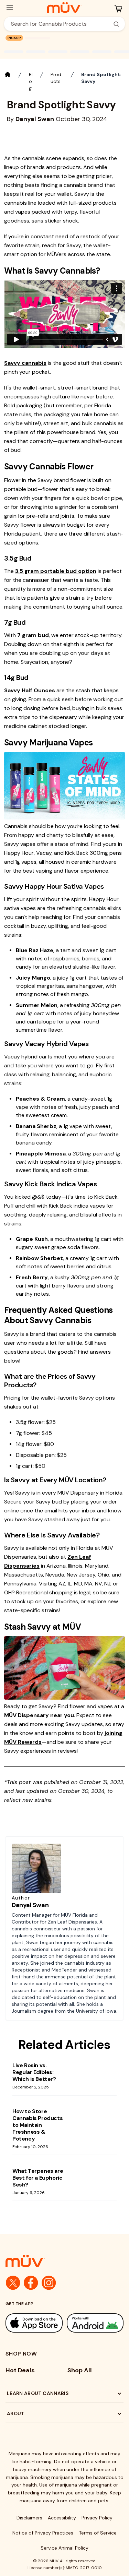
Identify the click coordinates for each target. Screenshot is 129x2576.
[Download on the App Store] (34, 2323)
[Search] (116, 24)
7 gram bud (33, 635)
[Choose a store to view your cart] (118, 9)
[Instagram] (49, 2283)
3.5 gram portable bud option (56, 571)
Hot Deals (20, 2370)
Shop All (80, 2370)
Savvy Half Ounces (30, 690)
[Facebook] (31, 2283)
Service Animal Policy (64, 2548)
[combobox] (61, 24)
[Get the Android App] (95, 2323)
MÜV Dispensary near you (39, 1715)
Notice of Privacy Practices (43, 2533)
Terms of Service (98, 2533)
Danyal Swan (30, 1905)
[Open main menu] (10, 8)
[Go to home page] (64, 2261)
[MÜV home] (64, 8)
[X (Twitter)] (13, 2283)
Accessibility (62, 2518)
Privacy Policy (97, 2518)
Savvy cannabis (25, 363)
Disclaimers (29, 2518)
